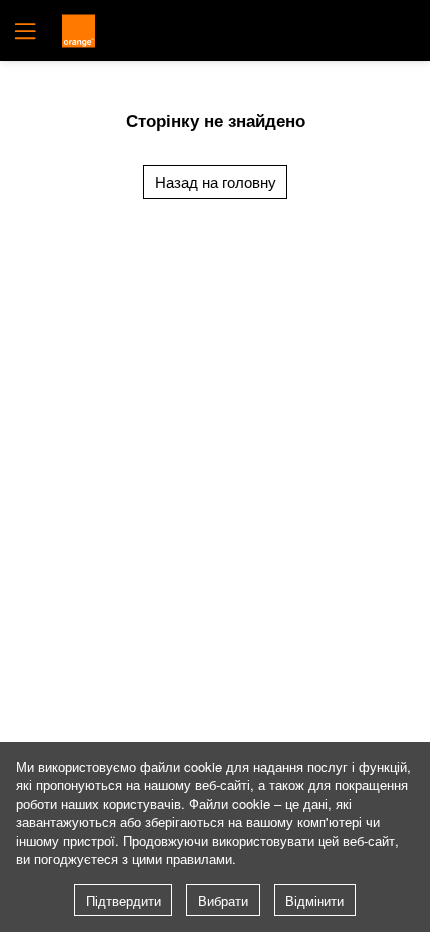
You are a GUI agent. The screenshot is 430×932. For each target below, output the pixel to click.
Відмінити (314, 900)
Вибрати (223, 900)
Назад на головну (215, 181)
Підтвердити (123, 900)
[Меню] (23, 30)
